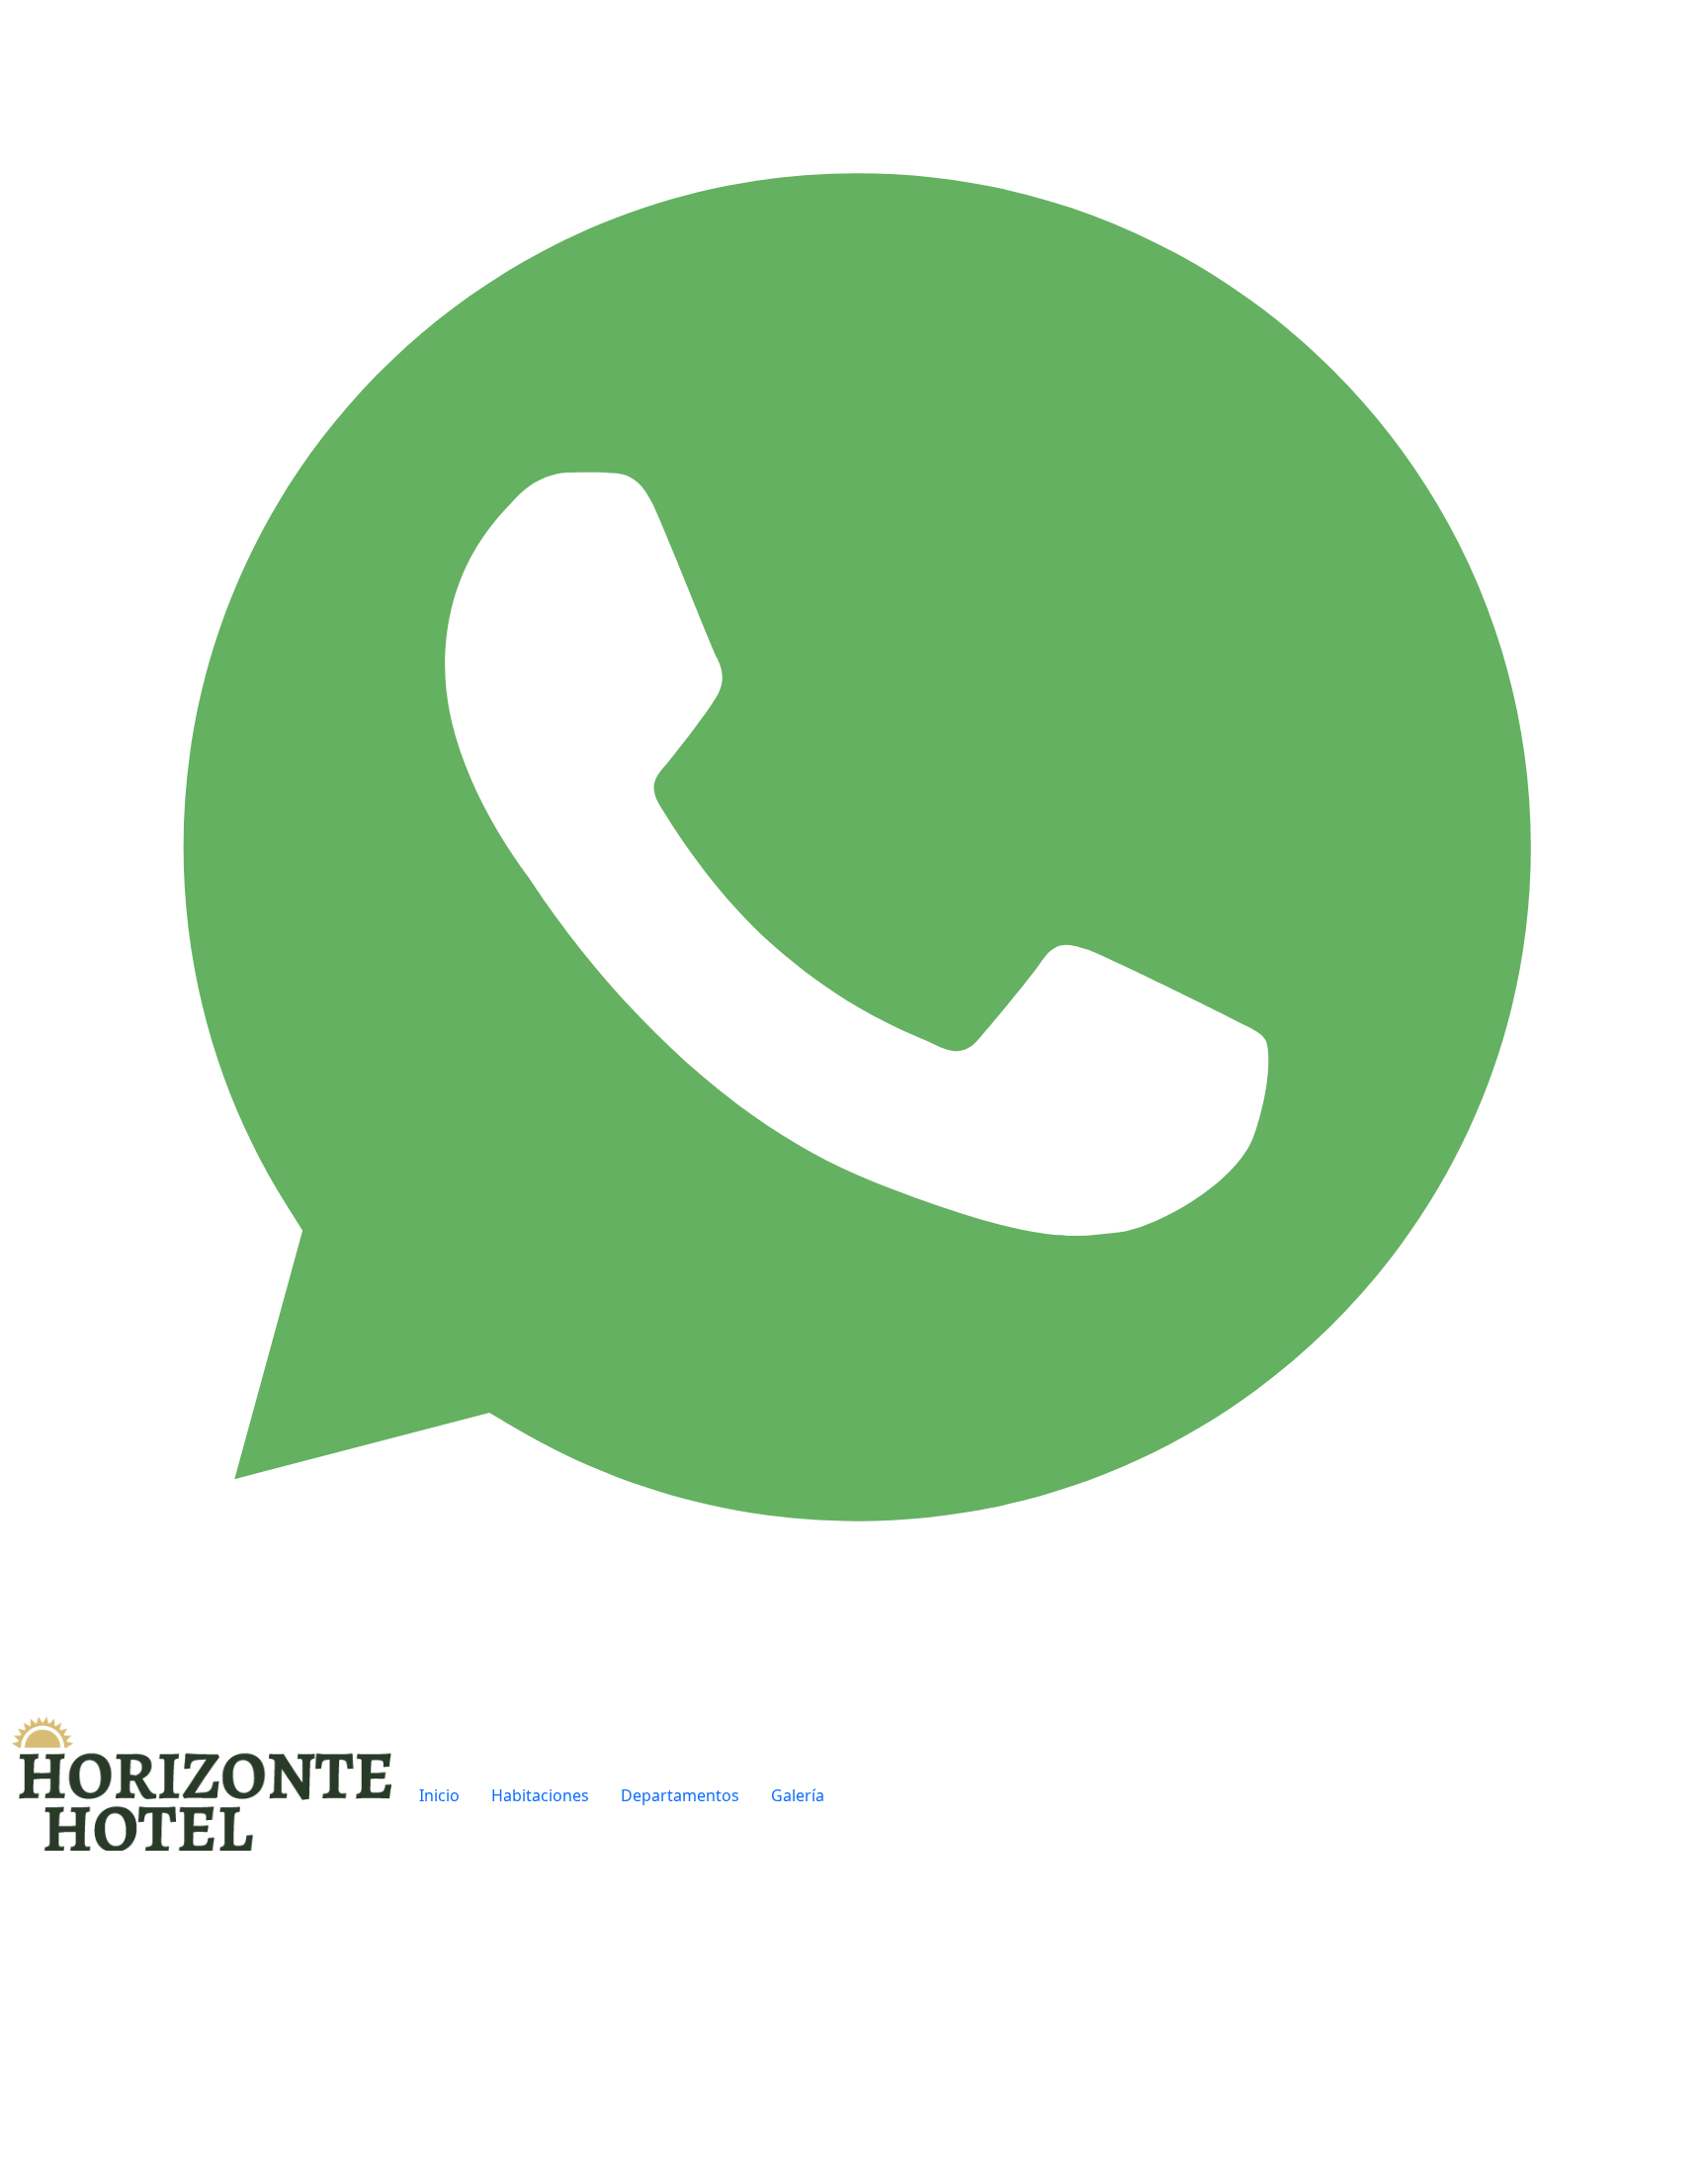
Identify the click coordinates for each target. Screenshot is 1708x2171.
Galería (798, 1795)
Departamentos (680, 1795)
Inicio (439, 1795)
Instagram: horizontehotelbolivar (1239, 2096)
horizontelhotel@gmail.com (1219, 2048)
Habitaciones (540, 1795)
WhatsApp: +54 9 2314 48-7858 (1228, 2072)
